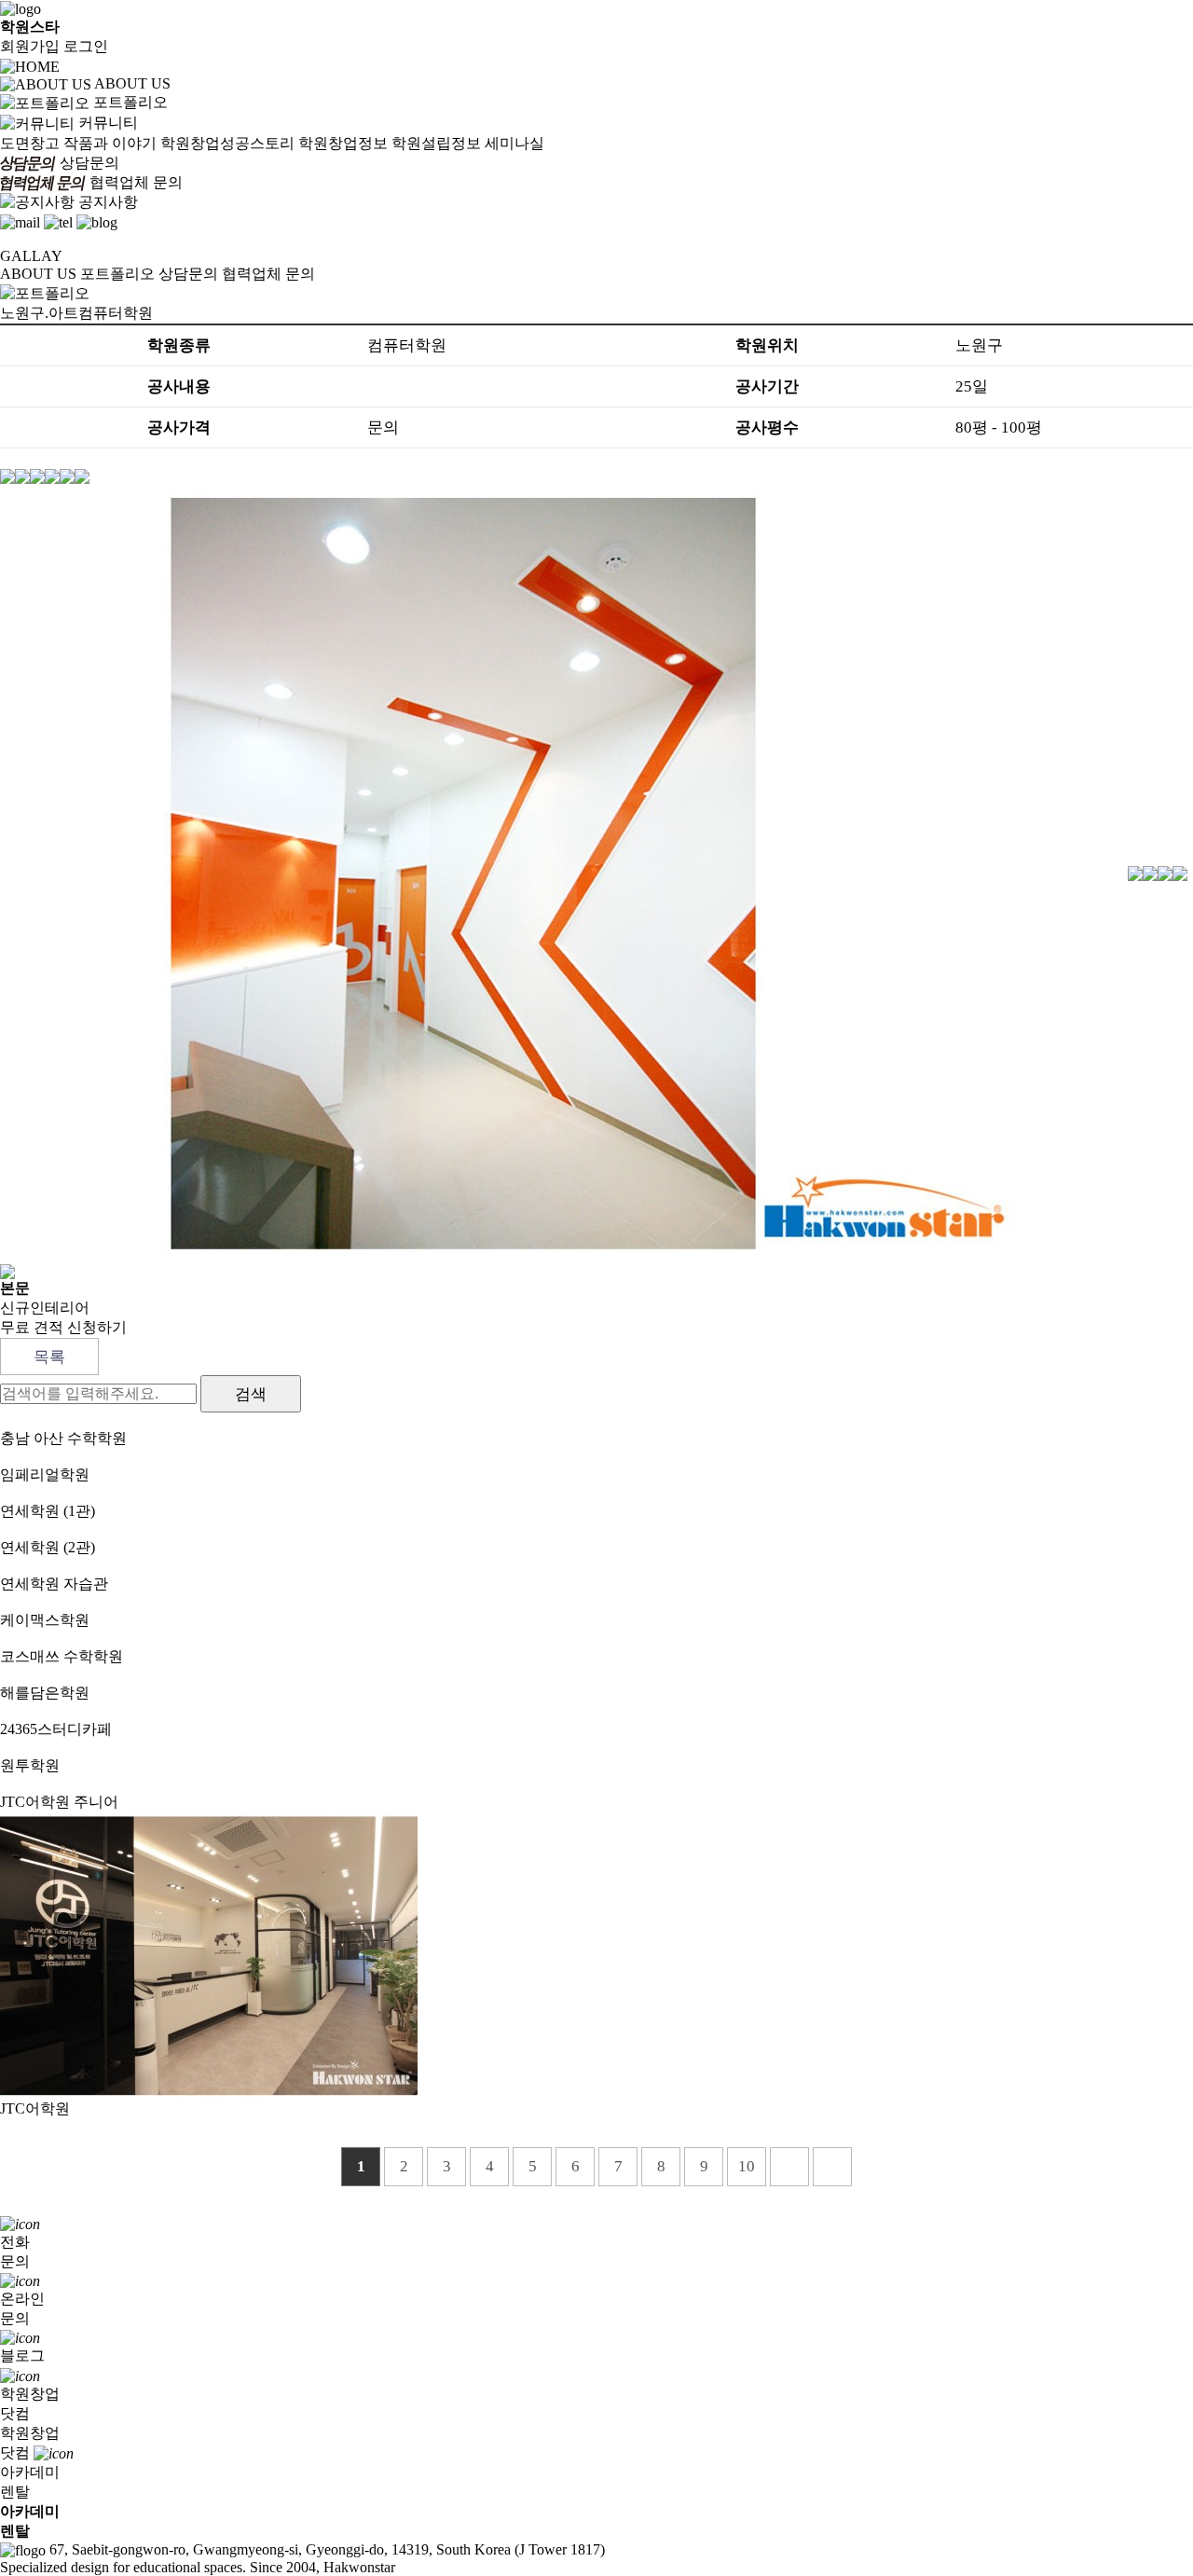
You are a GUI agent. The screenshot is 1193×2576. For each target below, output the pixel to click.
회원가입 (30, 46)
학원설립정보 (436, 143)
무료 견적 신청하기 (63, 1327)
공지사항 (108, 202)
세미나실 (514, 143)
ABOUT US (132, 83)
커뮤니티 (108, 123)
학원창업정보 (343, 143)
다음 (789, 2167)
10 (747, 2166)
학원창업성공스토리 (227, 143)
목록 (49, 1357)
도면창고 (30, 143)
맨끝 (832, 2167)
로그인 (86, 46)
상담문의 (89, 163)
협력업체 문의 (136, 182)
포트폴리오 (130, 102)
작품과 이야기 (110, 143)
